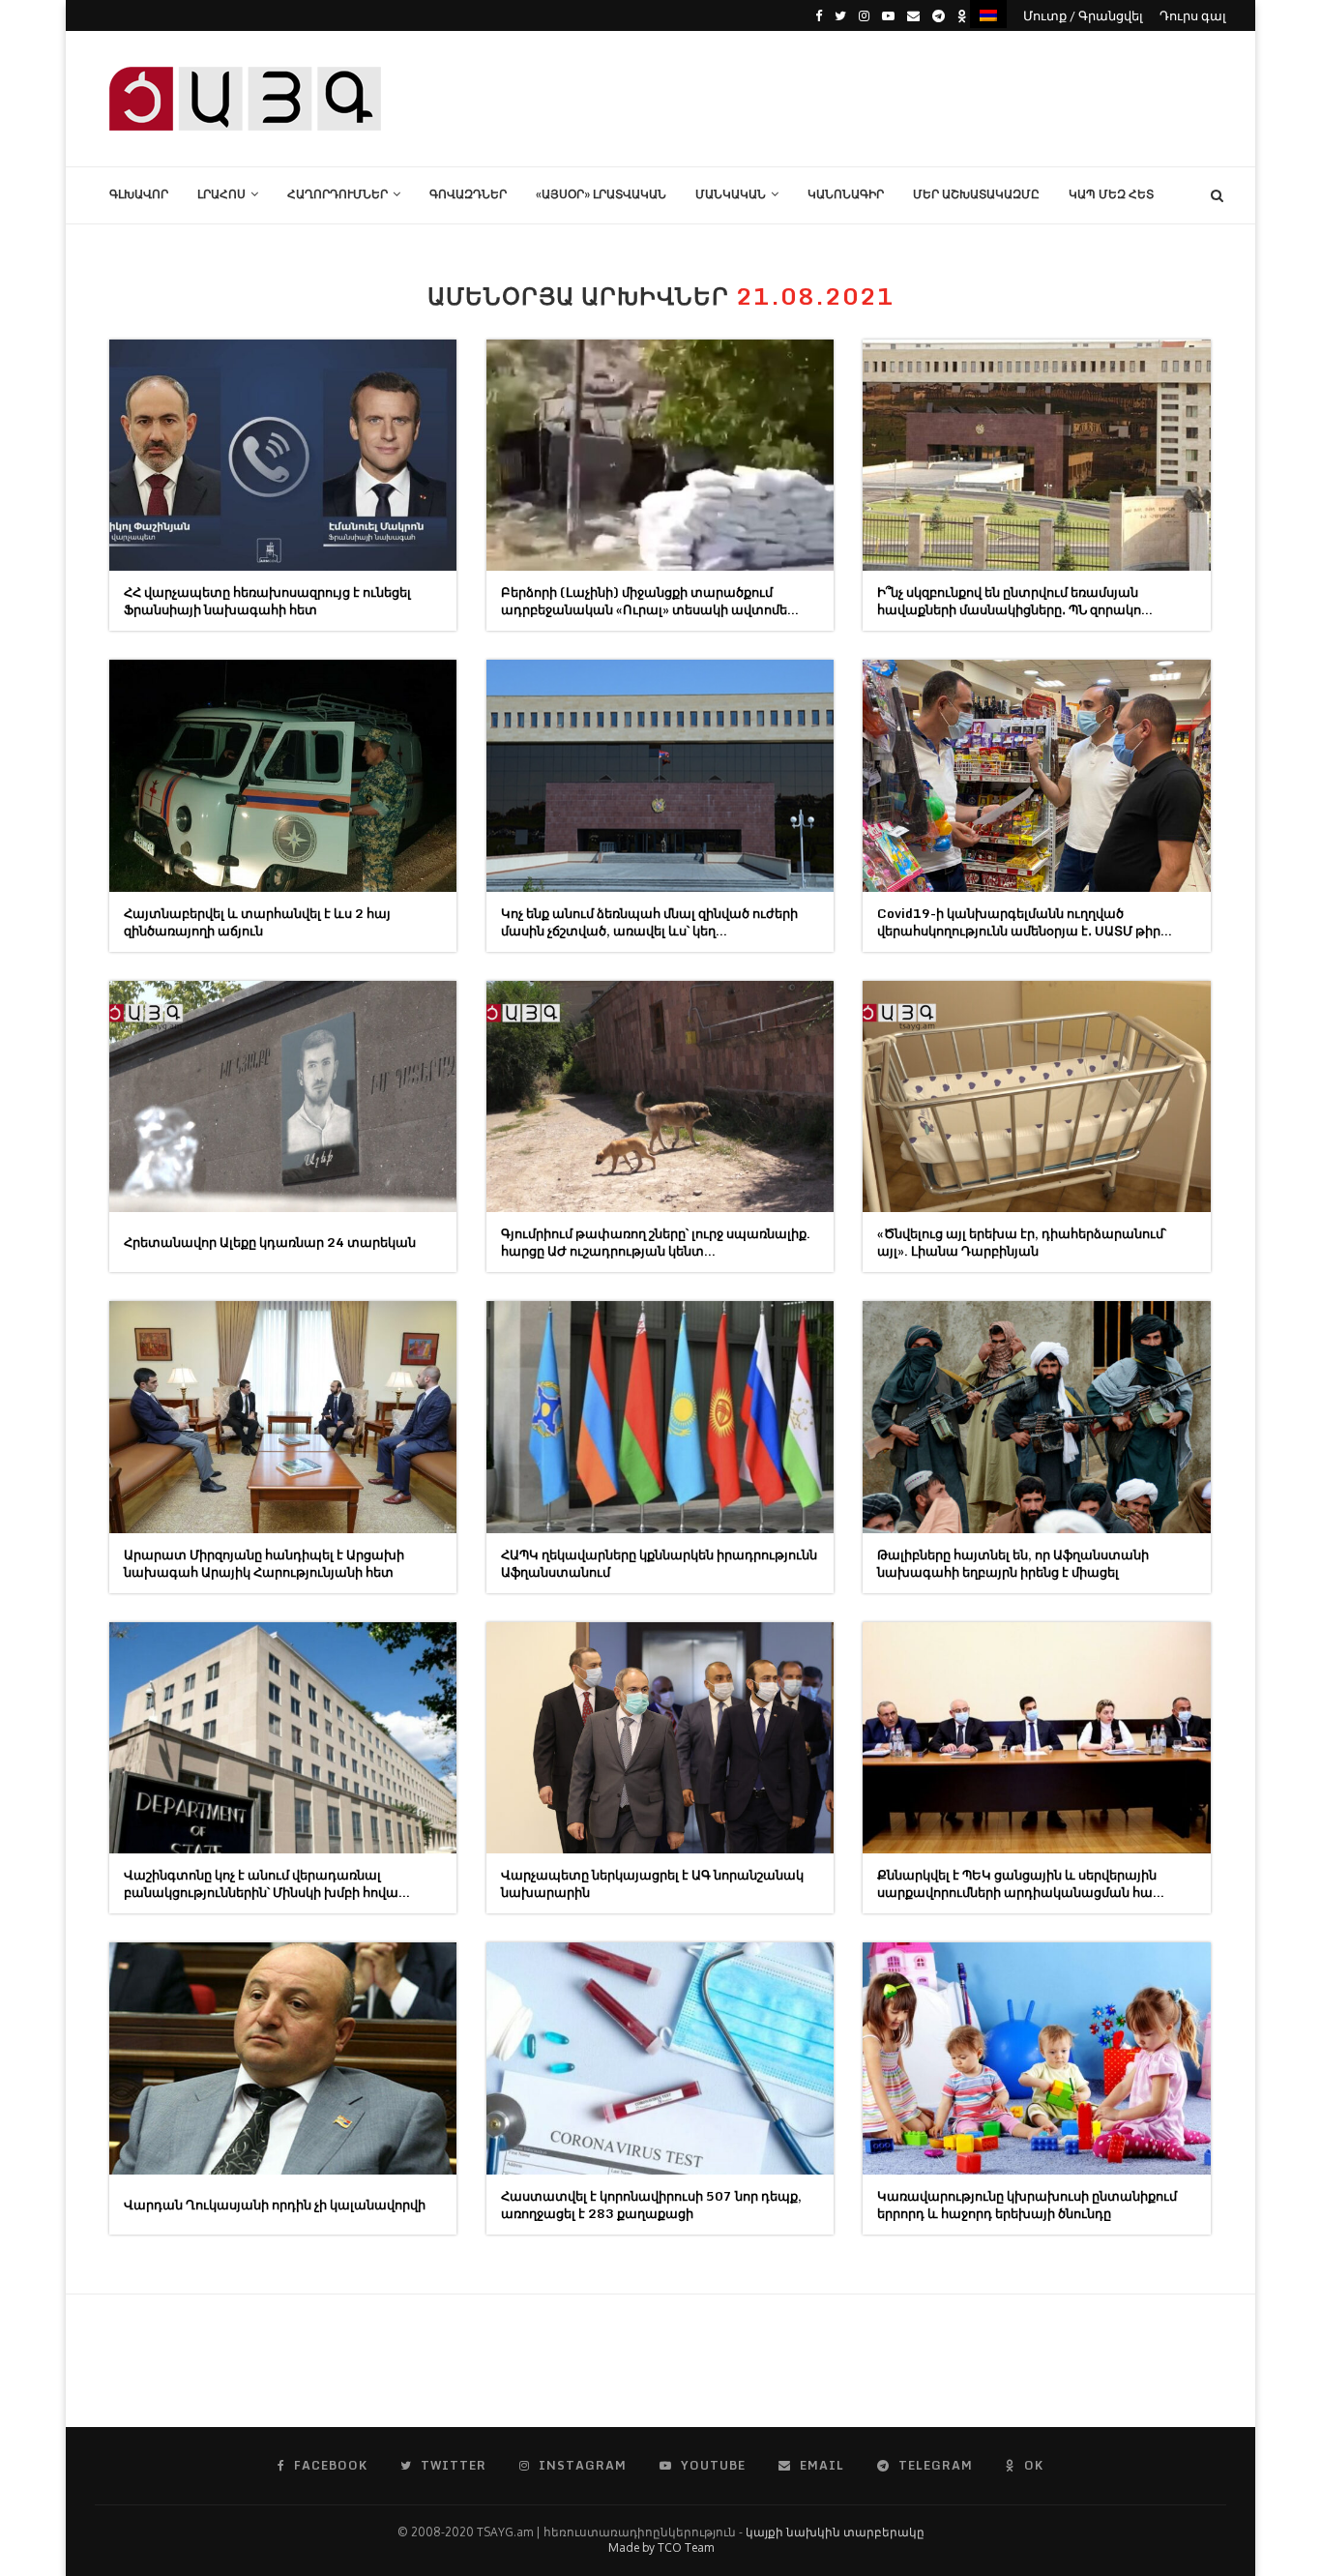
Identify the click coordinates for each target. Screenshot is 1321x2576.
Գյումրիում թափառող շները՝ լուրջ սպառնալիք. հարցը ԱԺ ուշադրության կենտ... (656, 1242)
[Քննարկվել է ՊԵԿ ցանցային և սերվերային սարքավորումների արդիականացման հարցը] (1036, 1738)
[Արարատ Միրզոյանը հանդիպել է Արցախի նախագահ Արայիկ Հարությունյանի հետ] (283, 1417)
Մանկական (731, 194)
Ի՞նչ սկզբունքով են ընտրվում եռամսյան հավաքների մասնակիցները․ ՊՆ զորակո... (1015, 601)
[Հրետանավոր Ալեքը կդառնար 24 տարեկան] (283, 1096)
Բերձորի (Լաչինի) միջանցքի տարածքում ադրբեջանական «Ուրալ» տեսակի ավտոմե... (650, 601)
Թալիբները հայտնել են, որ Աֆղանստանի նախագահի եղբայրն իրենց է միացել (1013, 1563)
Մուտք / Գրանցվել (1083, 15)
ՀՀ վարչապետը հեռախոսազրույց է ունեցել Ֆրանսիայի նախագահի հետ (267, 601)
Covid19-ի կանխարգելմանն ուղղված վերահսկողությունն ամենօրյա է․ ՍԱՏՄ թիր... (1025, 922)
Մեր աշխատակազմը (976, 194)
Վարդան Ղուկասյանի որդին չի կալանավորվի (275, 2205)
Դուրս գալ (1193, 15)
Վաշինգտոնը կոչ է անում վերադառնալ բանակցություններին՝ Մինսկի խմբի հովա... (267, 1883)
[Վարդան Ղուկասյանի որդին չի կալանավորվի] (283, 2058)
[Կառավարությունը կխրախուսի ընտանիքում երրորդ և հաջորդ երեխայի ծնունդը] (1036, 2058)
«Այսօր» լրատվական (601, 194)
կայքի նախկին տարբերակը (835, 2532)
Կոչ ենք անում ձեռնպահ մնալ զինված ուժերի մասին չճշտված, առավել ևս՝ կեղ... (649, 922)
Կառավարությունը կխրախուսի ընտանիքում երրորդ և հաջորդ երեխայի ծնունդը (1027, 2205)
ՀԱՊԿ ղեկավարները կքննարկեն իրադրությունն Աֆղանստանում (659, 1563)
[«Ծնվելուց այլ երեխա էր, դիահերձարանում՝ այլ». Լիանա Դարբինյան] (1036, 1096)
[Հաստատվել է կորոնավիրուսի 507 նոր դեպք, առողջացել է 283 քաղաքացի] (660, 2058)
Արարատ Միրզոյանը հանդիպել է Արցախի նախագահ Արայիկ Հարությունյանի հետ (264, 1563)
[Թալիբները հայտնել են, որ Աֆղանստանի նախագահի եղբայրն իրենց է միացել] (1036, 1417)
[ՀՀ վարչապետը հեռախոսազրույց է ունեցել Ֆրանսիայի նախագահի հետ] (283, 455)
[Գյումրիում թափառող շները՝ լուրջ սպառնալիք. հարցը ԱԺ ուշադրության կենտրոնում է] (660, 1096)
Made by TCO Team (661, 2547)
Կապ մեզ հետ (1111, 194)
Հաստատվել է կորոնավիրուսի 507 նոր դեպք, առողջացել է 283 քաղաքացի (651, 2205)
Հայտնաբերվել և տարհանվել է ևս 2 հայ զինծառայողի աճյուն (257, 922)
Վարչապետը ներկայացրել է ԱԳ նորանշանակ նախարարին (652, 1883)
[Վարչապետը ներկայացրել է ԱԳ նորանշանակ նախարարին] (660, 1738)
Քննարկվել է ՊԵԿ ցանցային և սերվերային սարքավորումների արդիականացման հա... (1021, 1883)
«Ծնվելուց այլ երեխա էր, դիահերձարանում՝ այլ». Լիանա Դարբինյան (1022, 1242)
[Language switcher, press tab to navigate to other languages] (988, 14)
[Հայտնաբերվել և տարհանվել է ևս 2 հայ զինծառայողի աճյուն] (283, 775)
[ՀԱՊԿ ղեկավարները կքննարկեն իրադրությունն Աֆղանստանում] (660, 1417)
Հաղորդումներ (338, 194)
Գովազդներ (468, 194)
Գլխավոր (139, 194)
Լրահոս (221, 194)
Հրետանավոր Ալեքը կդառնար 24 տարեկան (270, 1242)
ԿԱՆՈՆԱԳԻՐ (846, 194)
